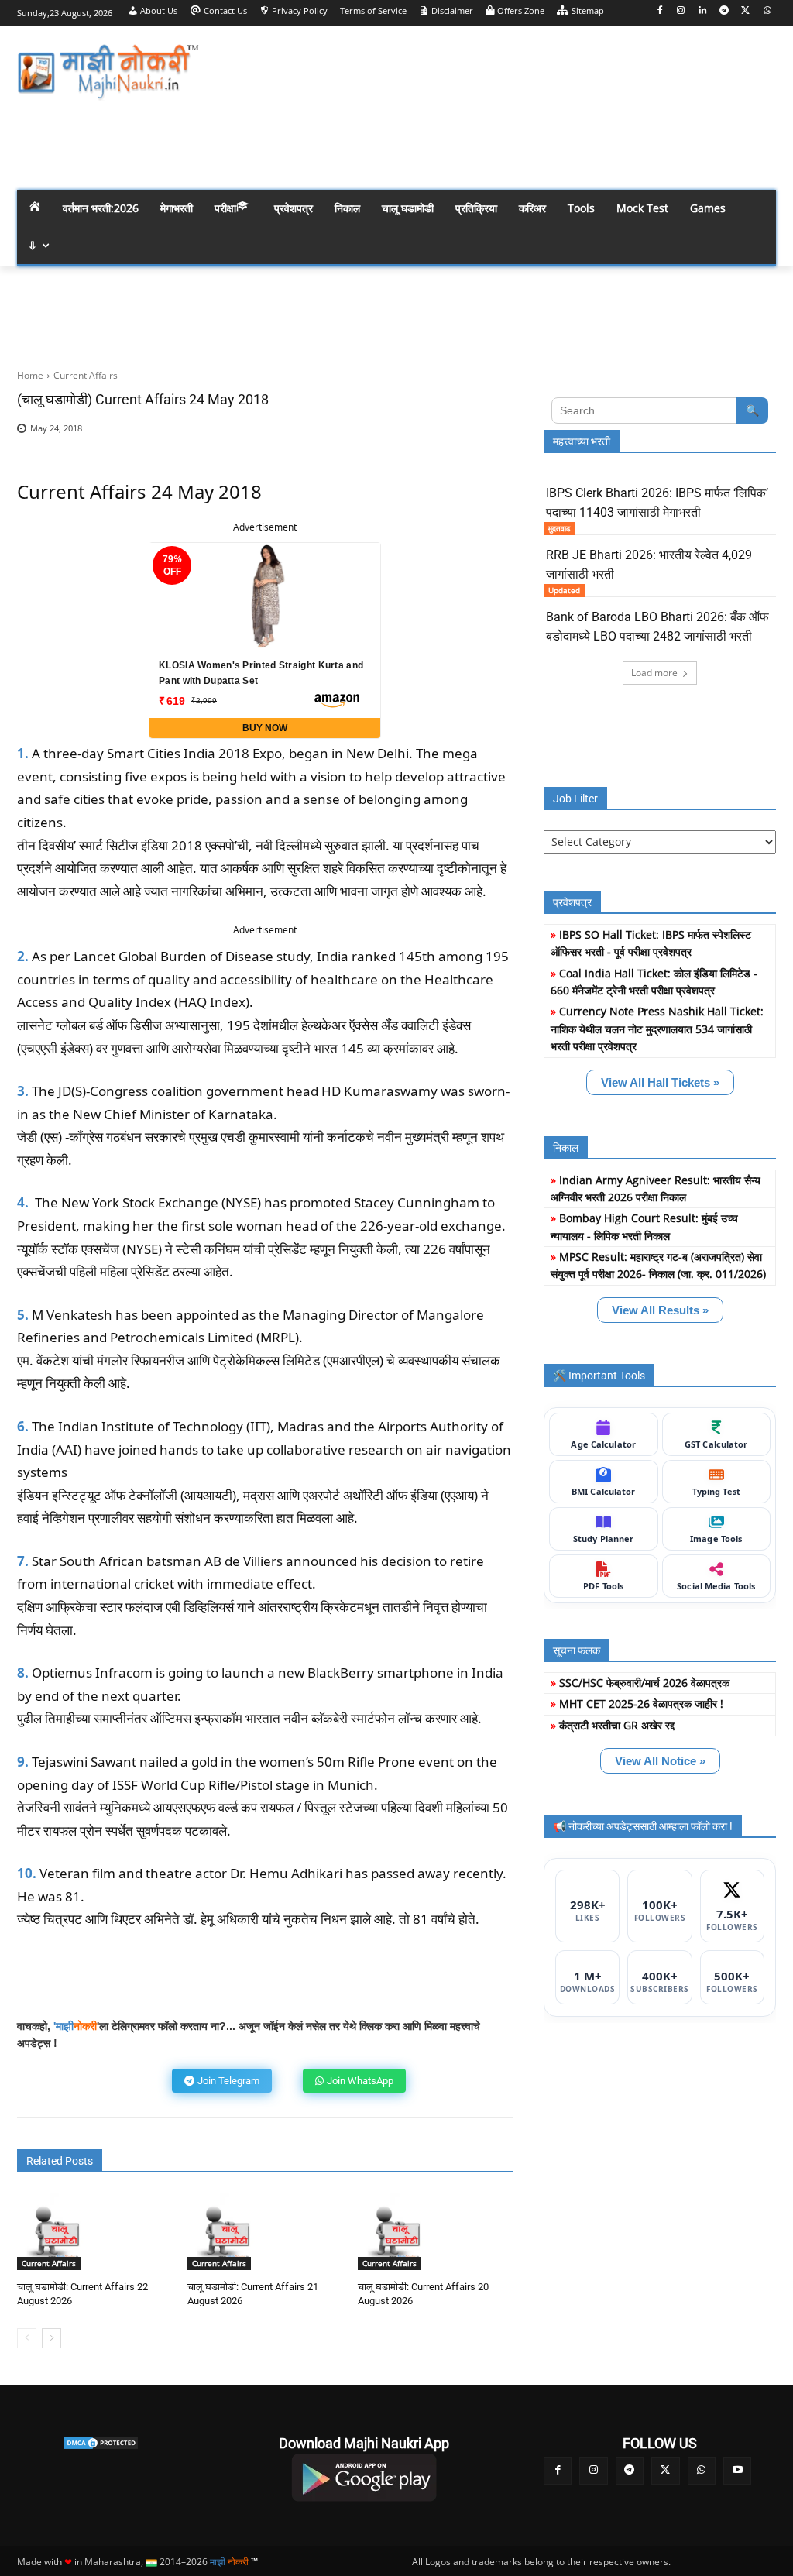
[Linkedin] (703, 11)
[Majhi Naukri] (108, 72)
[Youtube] (737, 2471)
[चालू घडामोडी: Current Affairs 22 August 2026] (56, 2231)
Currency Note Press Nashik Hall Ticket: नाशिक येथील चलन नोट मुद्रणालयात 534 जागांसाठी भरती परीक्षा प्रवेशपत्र (657, 1029)
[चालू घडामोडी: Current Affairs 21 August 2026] (226, 2231)
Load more (654, 673)
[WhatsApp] (767, 11)
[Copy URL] (497, 433)
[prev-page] (27, 2338)
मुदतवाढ (559, 528)
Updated (564, 590)
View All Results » (660, 1310)
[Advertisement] (488, 70)
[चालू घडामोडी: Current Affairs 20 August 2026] (396, 2231)
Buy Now (265, 728)
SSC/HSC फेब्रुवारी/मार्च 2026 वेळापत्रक (644, 1683)
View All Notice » (660, 1761)
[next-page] (51, 2338)
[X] (745, 11)
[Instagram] (681, 11)
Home (30, 375)
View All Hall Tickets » (660, 1082)
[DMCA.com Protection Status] (100, 2443)
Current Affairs (86, 375)
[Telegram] (724, 11)
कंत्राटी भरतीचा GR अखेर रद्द (617, 1725)
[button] (757, 142)
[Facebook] (659, 11)
